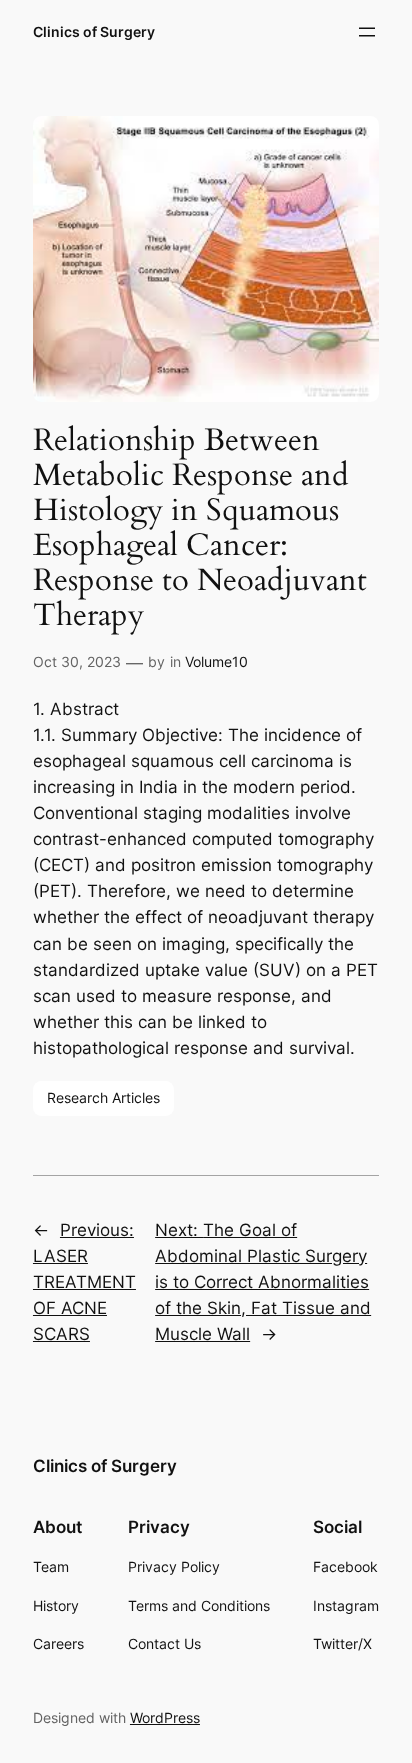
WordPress (165, 1717)
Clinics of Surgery (94, 31)
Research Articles (103, 1097)
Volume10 (216, 661)
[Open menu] (367, 32)
